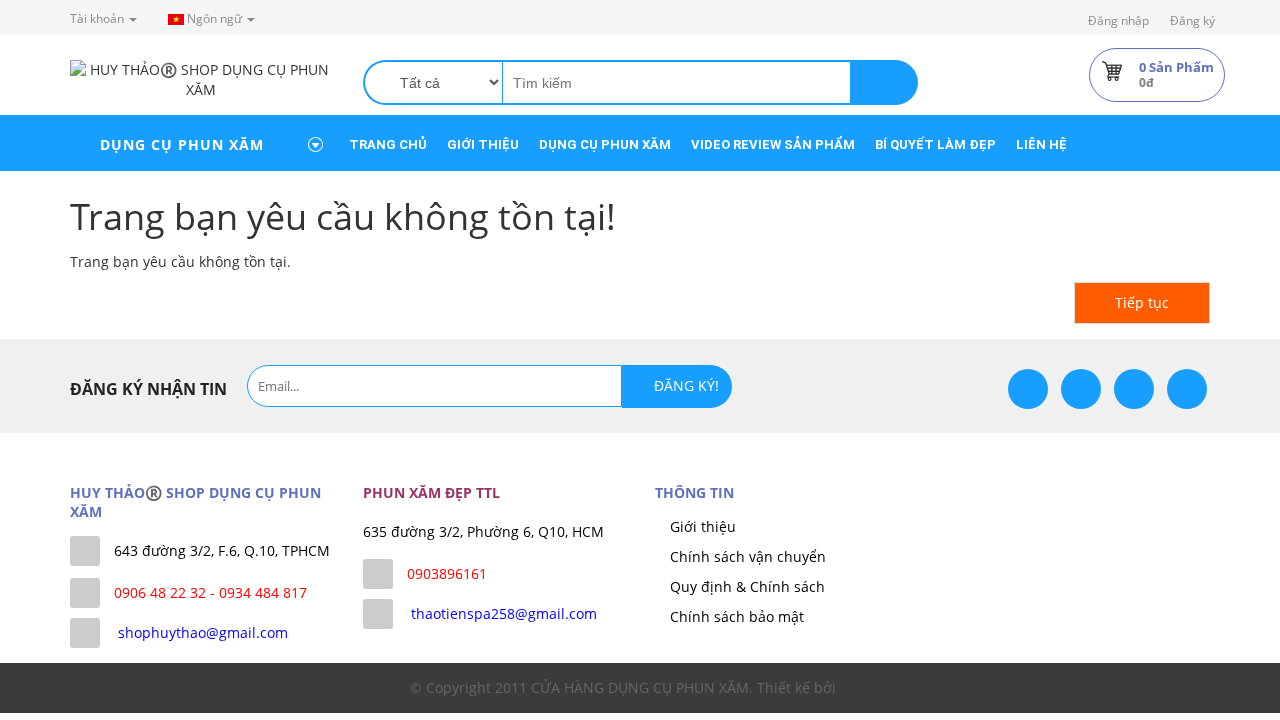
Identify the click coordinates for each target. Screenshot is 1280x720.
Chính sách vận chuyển (748, 556)
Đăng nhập (1118, 20)
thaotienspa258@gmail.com (504, 613)
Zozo (855, 687)
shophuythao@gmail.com (203, 632)
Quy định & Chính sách (747, 586)
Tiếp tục (1142, 302)
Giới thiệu (703, 526)
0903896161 (447, 573)
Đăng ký (1192, 20)
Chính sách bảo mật (737, 616)
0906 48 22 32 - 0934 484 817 (210, 592)
